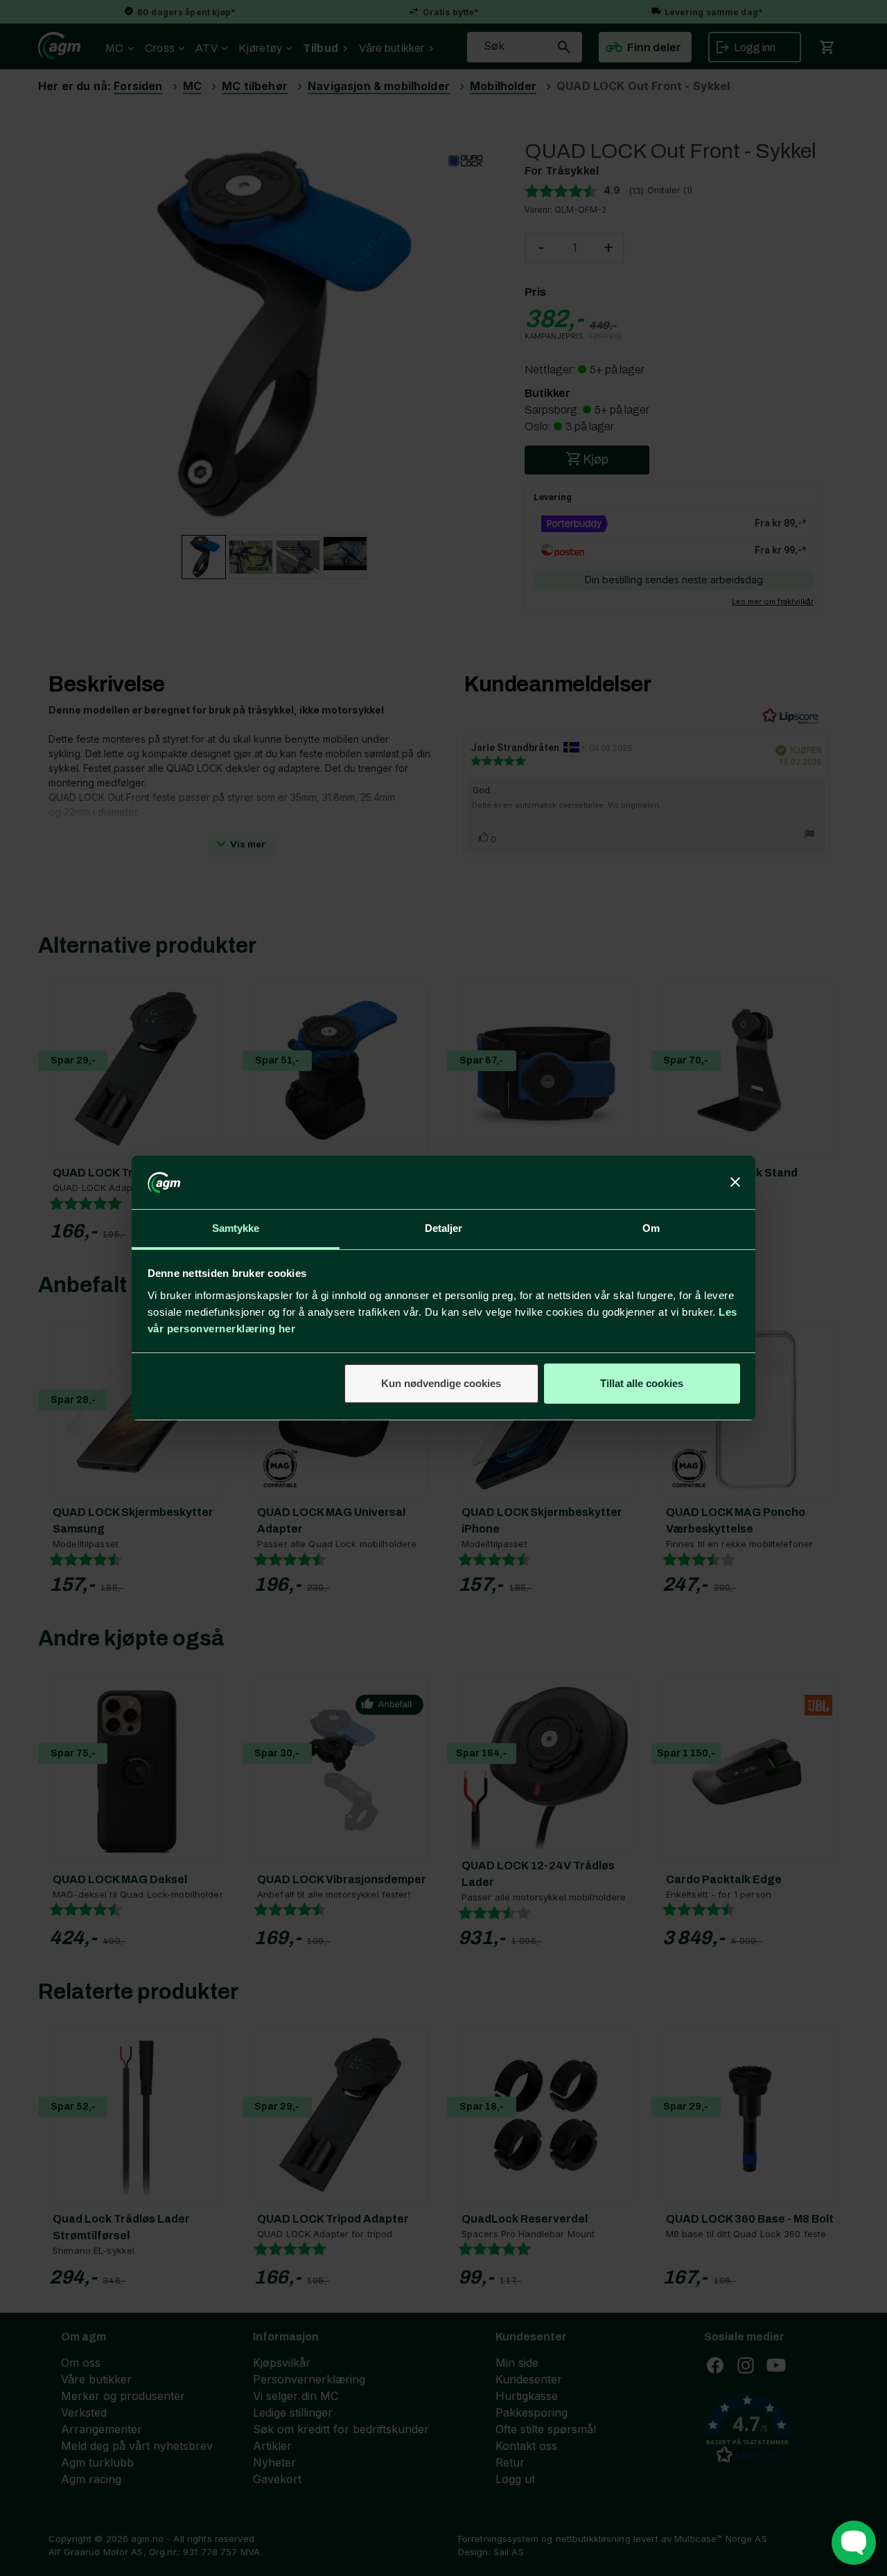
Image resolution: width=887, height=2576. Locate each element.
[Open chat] (854, 2543)
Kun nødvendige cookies (441, 1383)
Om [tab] (651, 1228)
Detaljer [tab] (444, 1228)
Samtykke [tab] (236, 1228)
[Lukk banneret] (735, 1183)
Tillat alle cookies (642, 1383)
